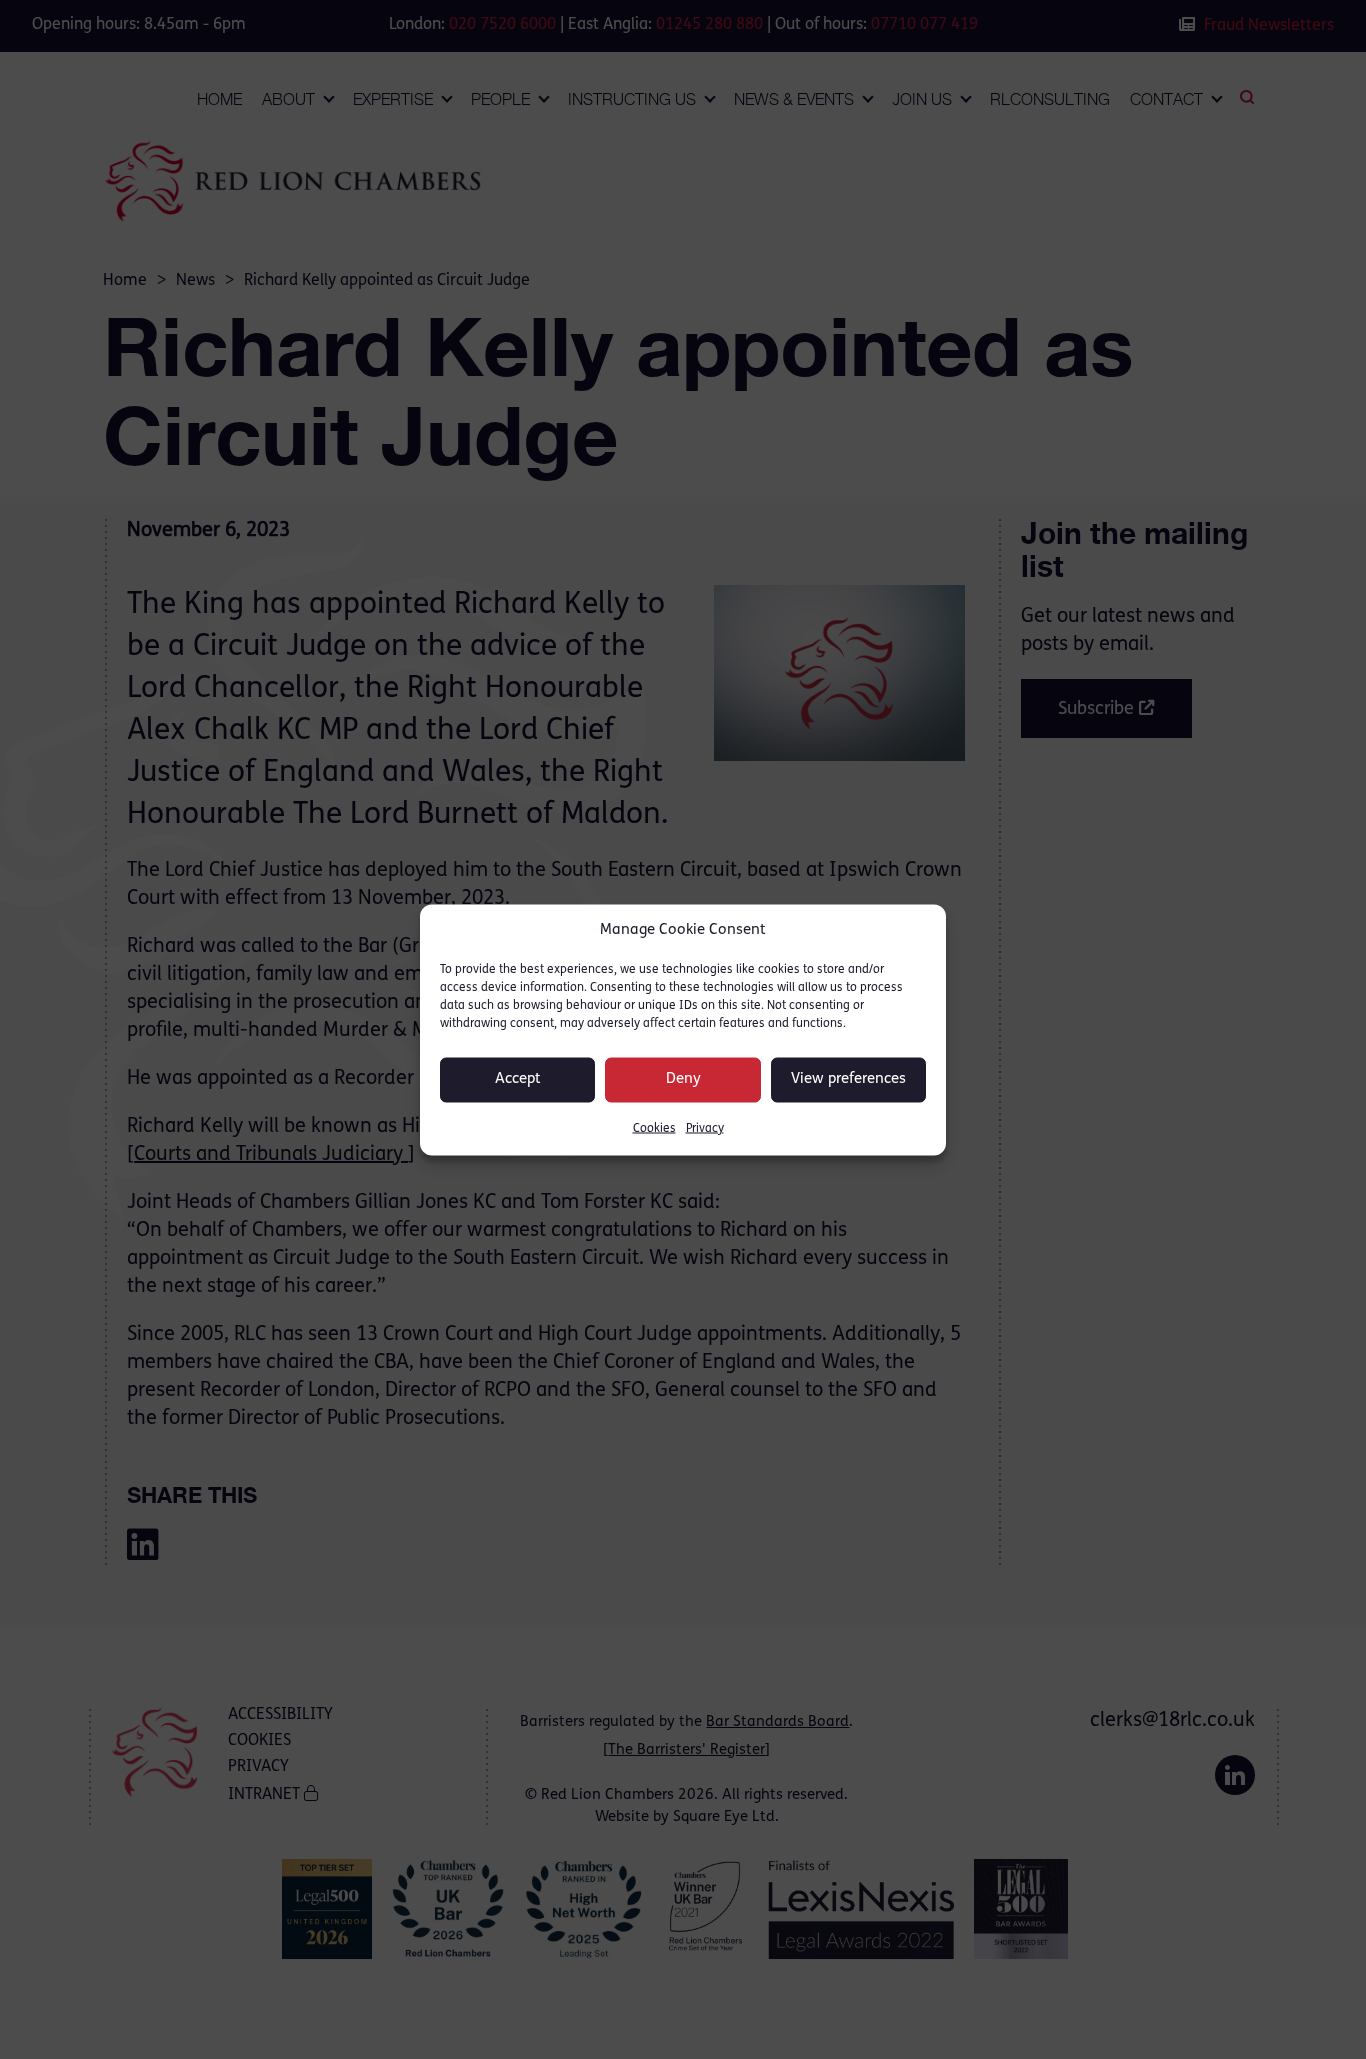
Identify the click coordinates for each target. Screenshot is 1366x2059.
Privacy (705, 1128)
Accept (518, 1079)
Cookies (654, 1128)
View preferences (848, 1079)
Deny (683, 1079)
